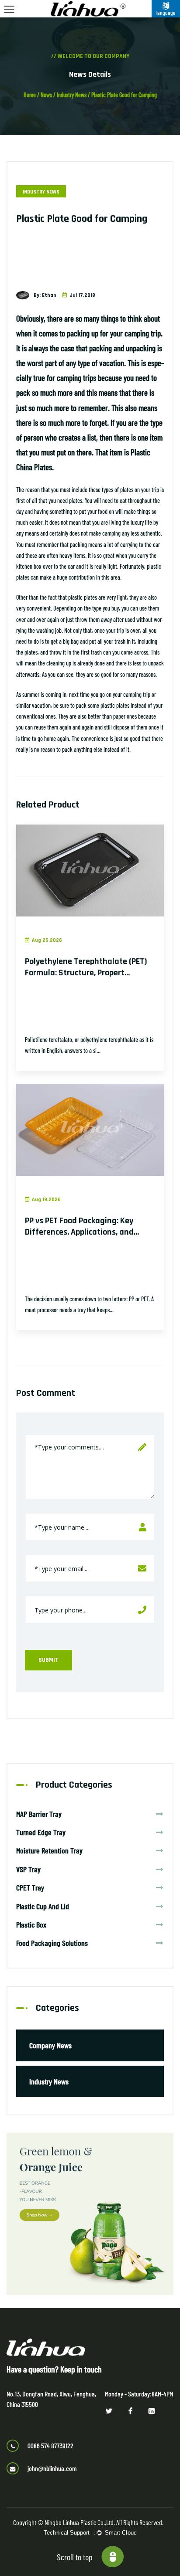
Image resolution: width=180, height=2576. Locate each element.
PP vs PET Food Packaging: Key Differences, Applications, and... (82, 1226)
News (46, 95)
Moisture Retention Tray (49, 1850)
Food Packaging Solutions (52, 1943)
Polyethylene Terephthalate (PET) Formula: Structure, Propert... (86, 967)
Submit (48, 1660)
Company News (50, 2045)
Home (30, 95)
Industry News (72, 95)
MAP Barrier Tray (39, 1814)
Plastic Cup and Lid (43, 1906)
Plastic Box (31, 1924)
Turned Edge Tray (41, 1832)
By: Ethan (45, 295)
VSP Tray (28, 1869)
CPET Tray (30, 1887)
